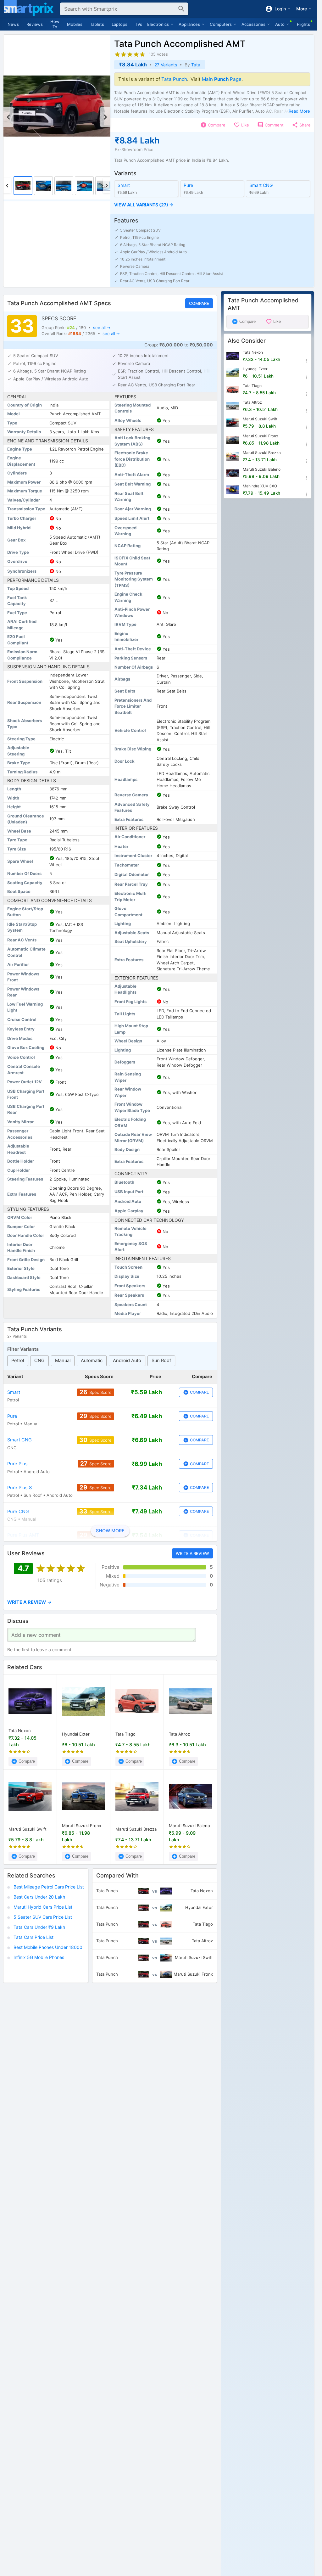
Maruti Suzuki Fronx (82, 1826)
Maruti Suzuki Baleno (189, 1826)
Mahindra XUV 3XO (260, 486)
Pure (188, 185)
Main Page (222, 79)
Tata (196, 65)
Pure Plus (17, 1464)
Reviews (35, 24)
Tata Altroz (179, 1734)
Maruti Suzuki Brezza (136, 1829)
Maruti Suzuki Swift (28, 1829)
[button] (212, 205)
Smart (124, 185)
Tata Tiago (125, 1734)
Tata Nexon (20, 1731)
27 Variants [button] (166, 65)
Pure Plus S (19, 1488)
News (13, 24)
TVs (139, 24)
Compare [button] (199, 303)
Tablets (97, 24)
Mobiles (75, 24)
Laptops (119, 24)
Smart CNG (261, 185)
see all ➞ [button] (102, 328)
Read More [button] (299, 111)
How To (55, 24)
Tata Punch (174, 79)
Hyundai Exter (76, 1734)
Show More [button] (110, 1531)
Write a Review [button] (192, 1553)
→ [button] (29, 1602)
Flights (303, 24)
